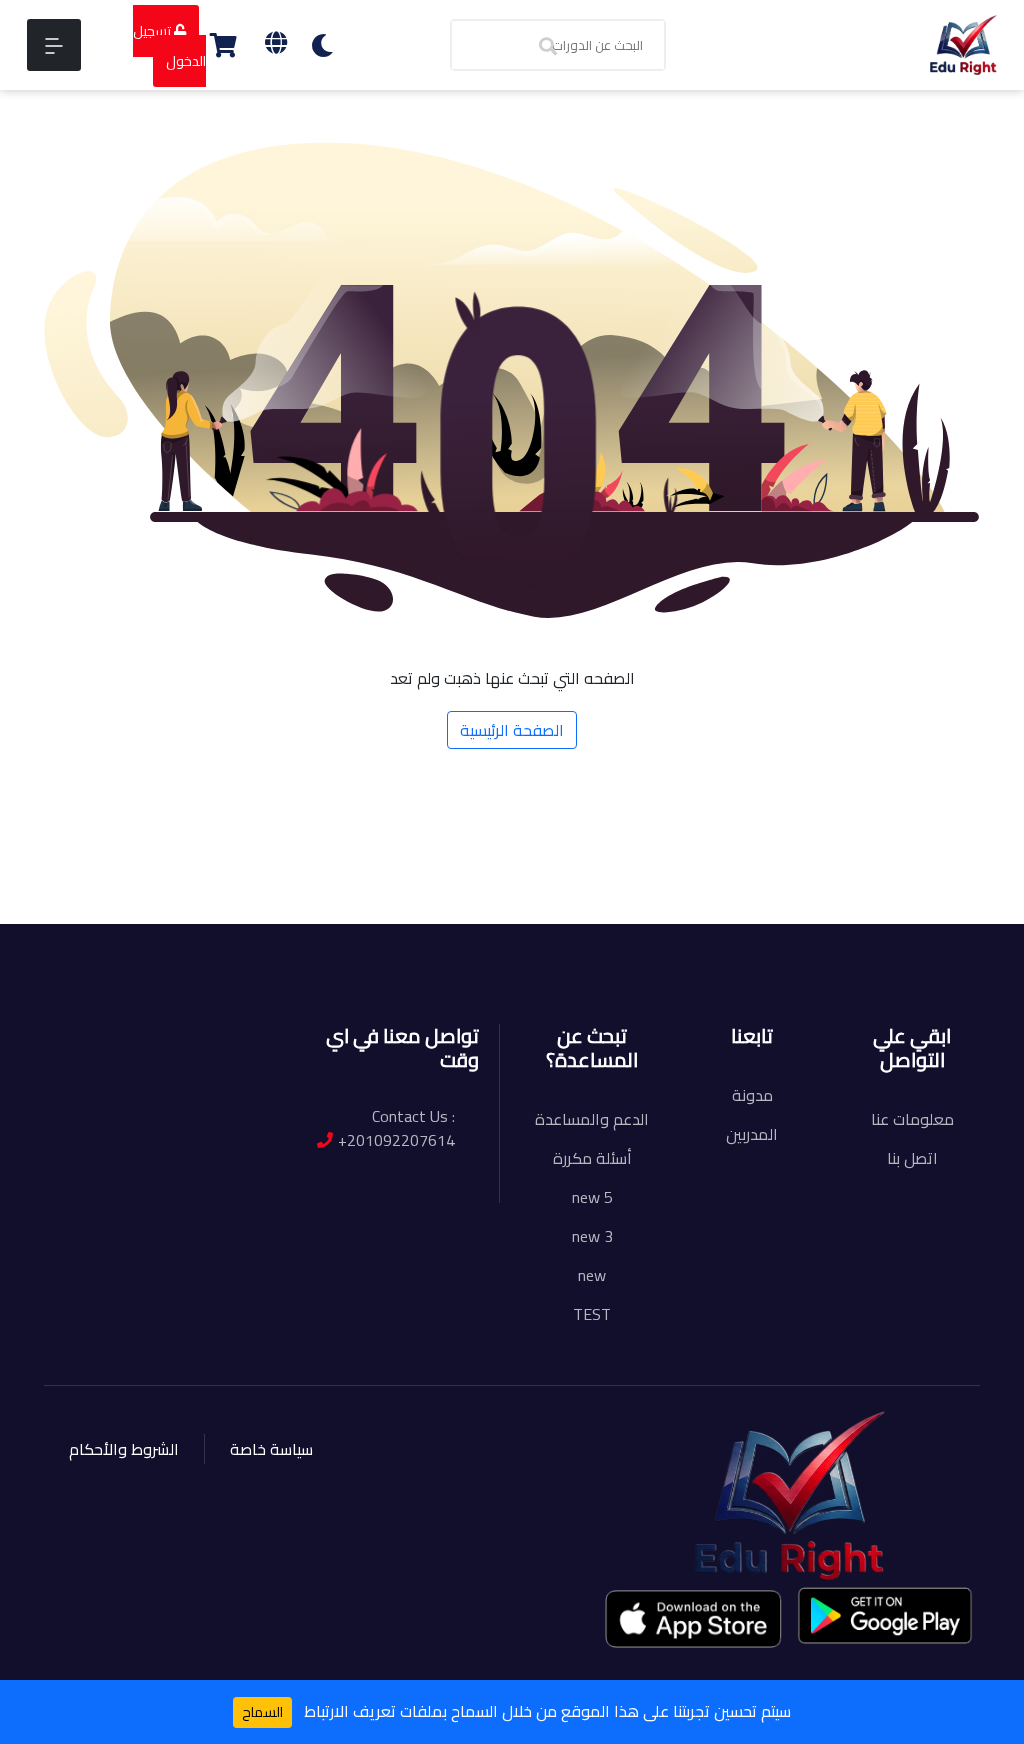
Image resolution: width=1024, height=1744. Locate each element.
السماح (262, 1712)
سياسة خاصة (271, 1449)
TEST (592, 1314)
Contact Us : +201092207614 (396, 1128)
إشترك (178, 894)
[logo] (963, 43)
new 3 (592, 1236)
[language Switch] (276, 42)
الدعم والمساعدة (592, 1119)
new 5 (592, 1197)
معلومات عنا (912, 1119)
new (592, 1275)
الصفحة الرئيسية (512, 730)
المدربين (752, 1134)
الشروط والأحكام (124, 1449)
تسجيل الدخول (169, 46)
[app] (695, 1617)
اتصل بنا (912, 1158)
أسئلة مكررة (592, 1158)
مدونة (752, 1095)
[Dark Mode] (322, 45)
